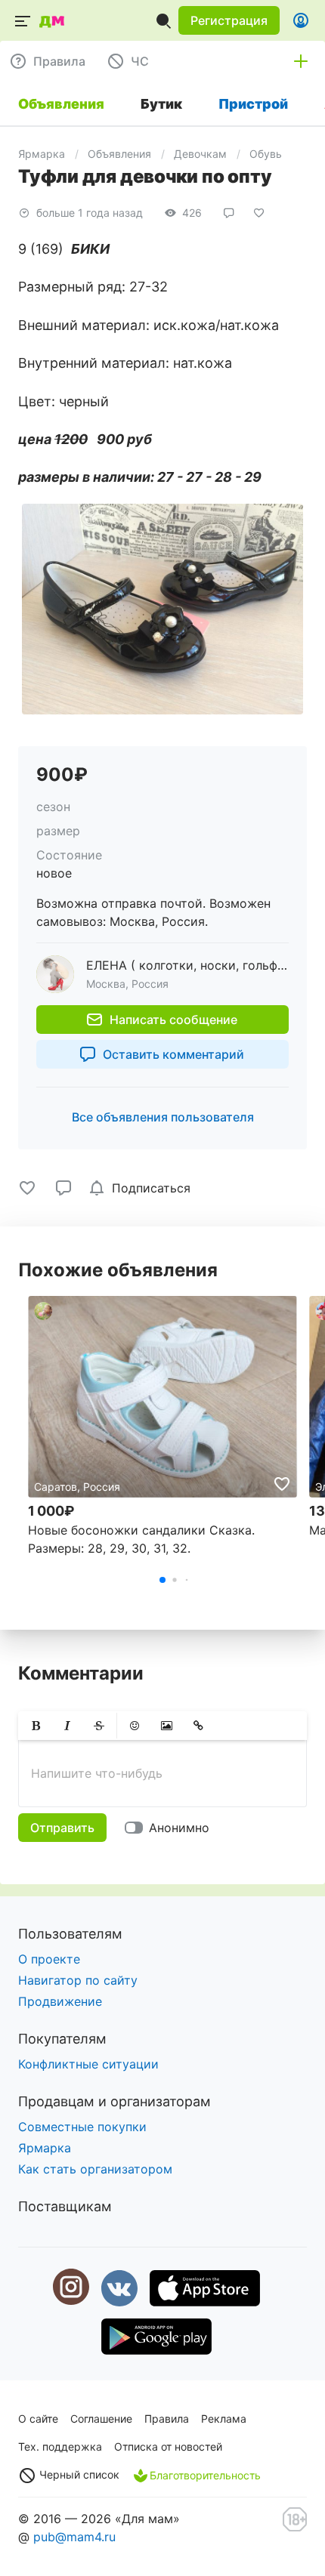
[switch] (170, 1828)
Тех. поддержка (60, 2446)
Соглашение (101, 2419)
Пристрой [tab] (253, 104)
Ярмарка (42, 154)
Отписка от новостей (168, 2446)
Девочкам (200, 154)
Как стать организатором (95, 2169)
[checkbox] (142, 1188)
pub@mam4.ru (74, 2537)
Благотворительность (205, 2475)
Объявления (119, 154)
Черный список (78, 2474)
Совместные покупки (82, 2127)
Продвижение (60, 2001)
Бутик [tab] (161, 104)
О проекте (49, 1959)
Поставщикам (65, 2206)
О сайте (38, 2419)
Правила (167, 2419)
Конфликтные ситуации (88, 2064)
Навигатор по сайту (78, 1980)
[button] (229, 20)
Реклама (224, 2419)
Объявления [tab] (61, 104)
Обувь (266, 154)
